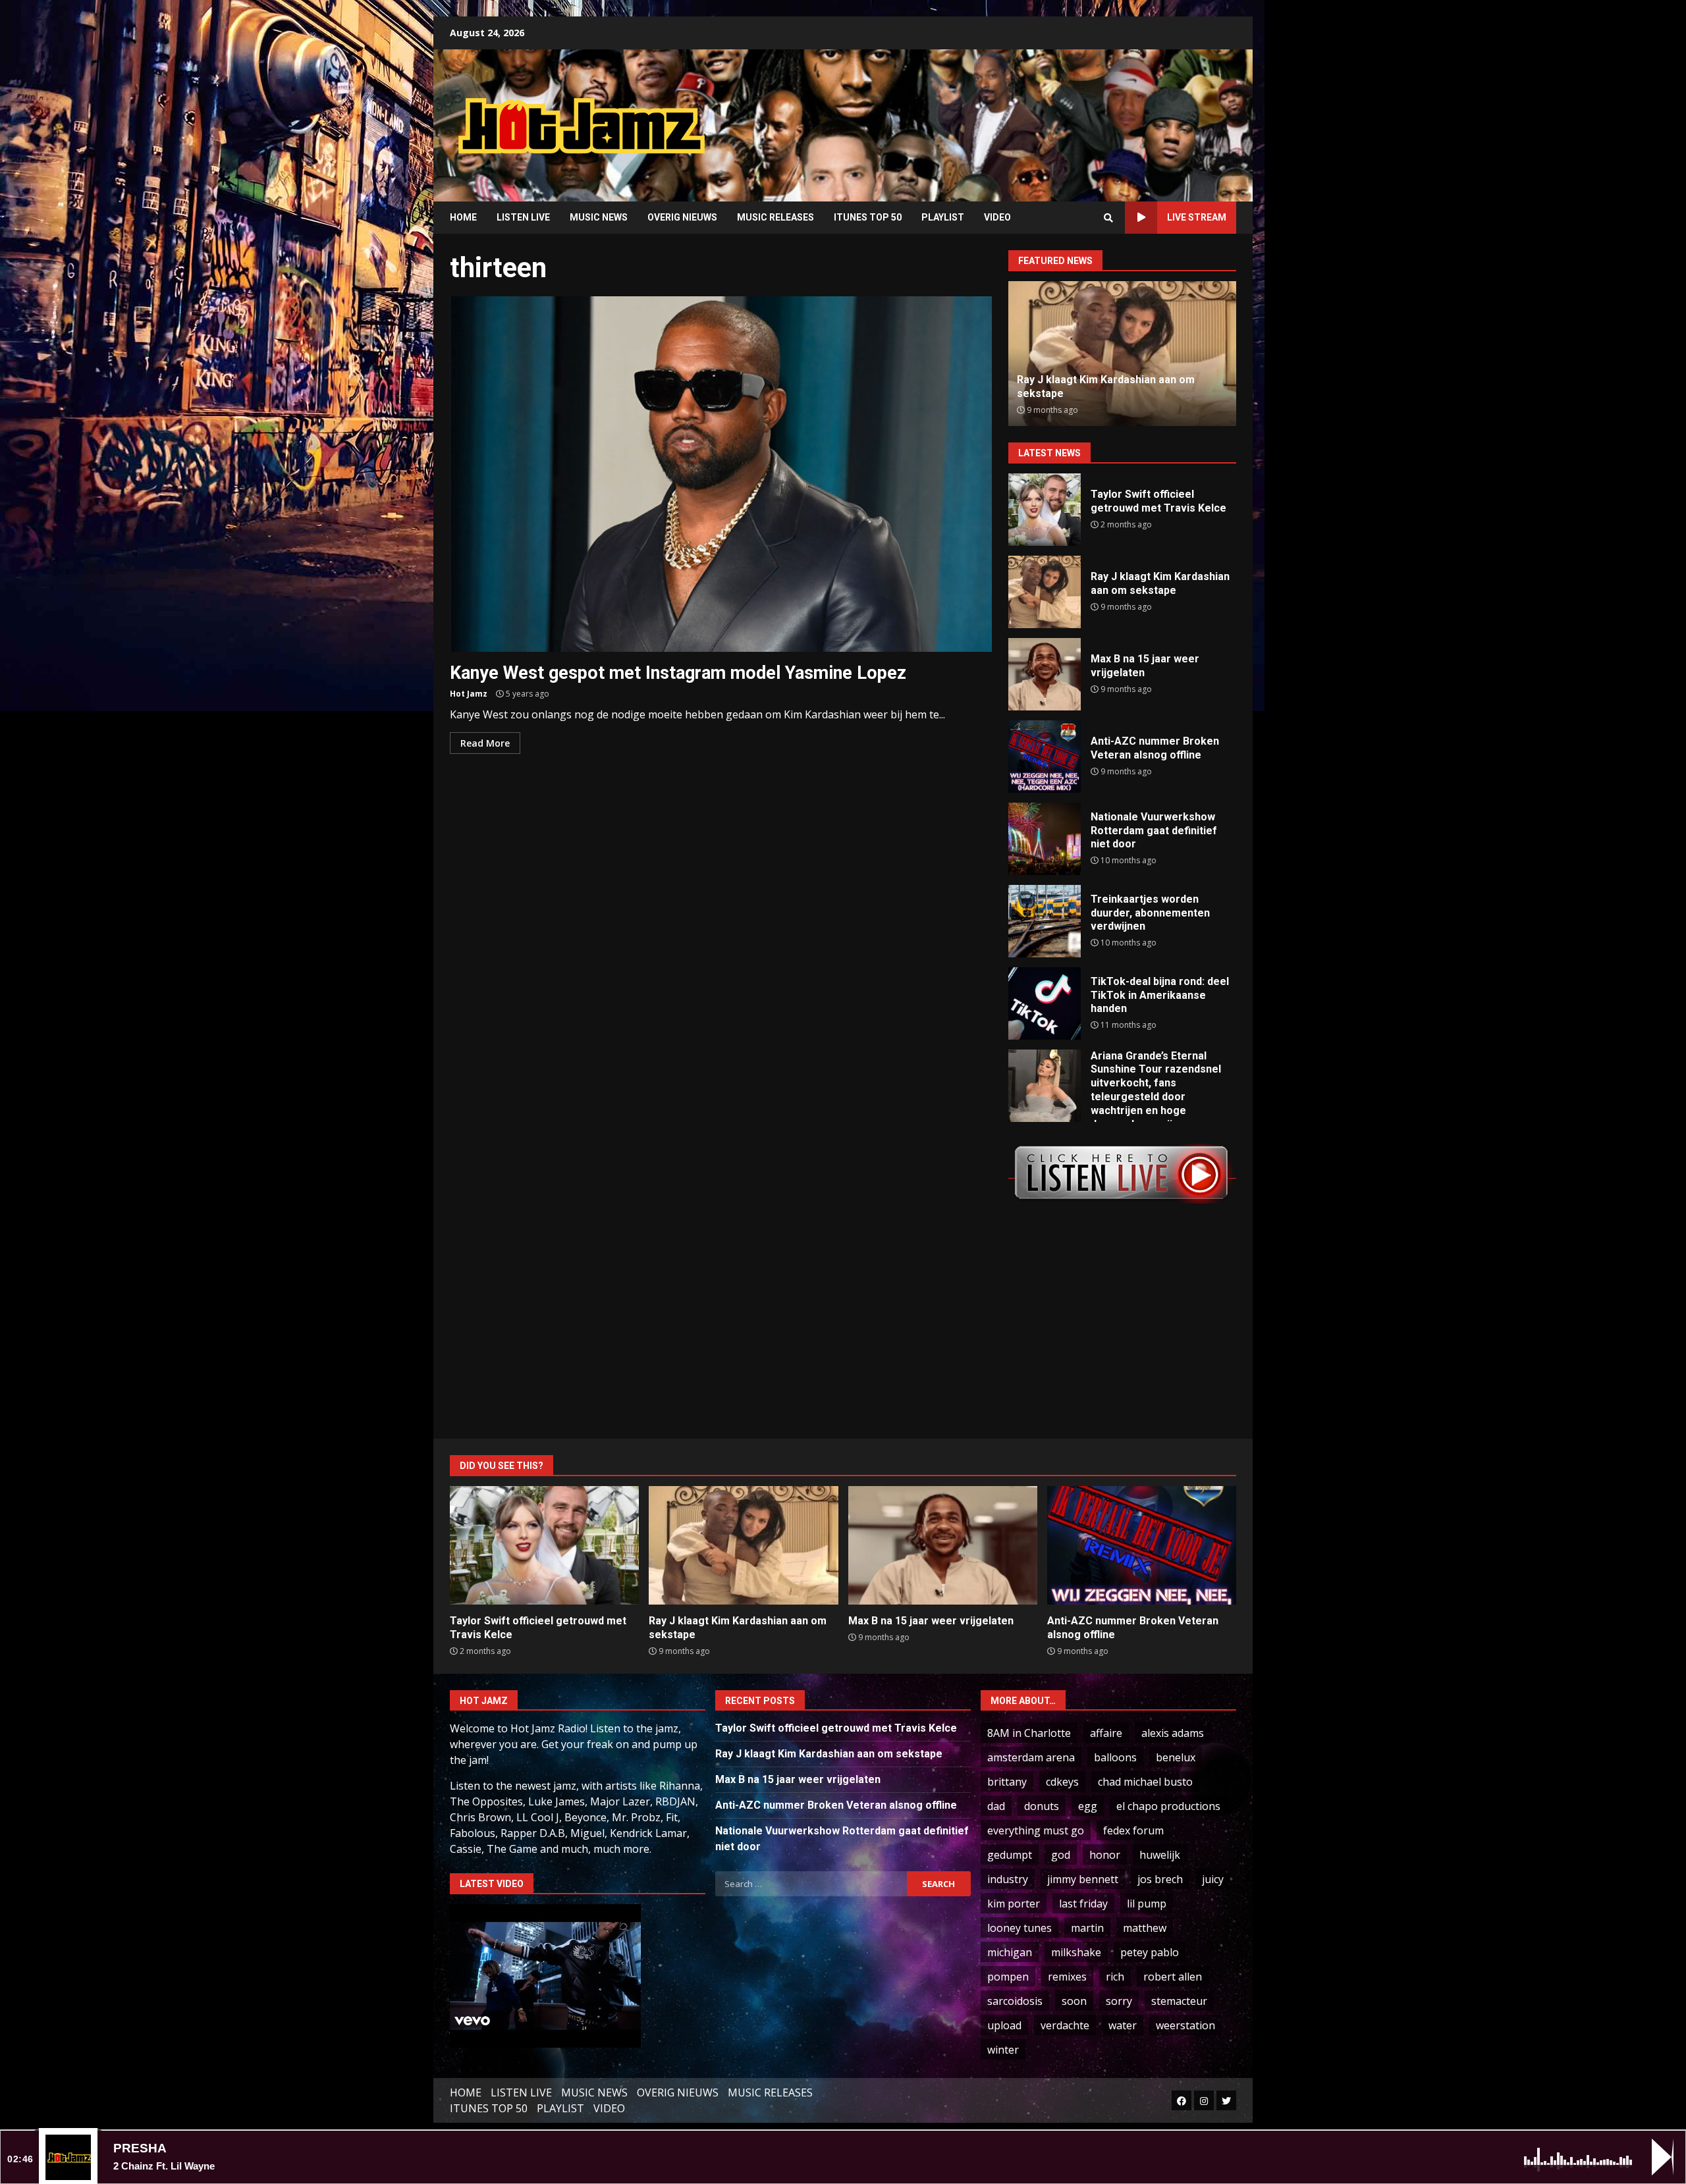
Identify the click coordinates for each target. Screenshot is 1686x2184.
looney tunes (1020, 1928)
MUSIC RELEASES (775, 217)
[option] (1122, 354)
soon (1074, 2001)
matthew (1145, 1928)
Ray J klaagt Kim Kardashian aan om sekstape (1045, 592)
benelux (1176, 1757)
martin (1087, 1928)
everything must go (1036, 1830)
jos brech (1160, 1879)
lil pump (1147, 1904)
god (1061, 1855)
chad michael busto (1145, 1782)
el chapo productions (1168, 1806)
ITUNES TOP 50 (868, 217)
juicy (1213, 1879)
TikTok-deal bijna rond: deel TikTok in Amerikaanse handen (1045, 1003)
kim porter (1014, 1904)
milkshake (1076, 1952)
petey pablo (1150, 1952)
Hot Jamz (469, 694)
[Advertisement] (1011, 115)
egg (1088, 1806)
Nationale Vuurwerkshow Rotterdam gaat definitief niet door (1045, 839)
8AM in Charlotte (1029, 1733)
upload (1004, 2025)
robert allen (1173, 1977)
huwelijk (1160, 1855)
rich (1115, 1977)
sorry (1119, 2001)
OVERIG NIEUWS (682, 217)
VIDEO (997, 217)
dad (996, 1806)
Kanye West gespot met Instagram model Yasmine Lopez (721, 474)
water (1123, 2025)
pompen (1008, 1977)
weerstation (1185, 2025)
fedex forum (1133, 1830)
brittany (1007, 1782)
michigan (1010, 1952)
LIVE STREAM (1197, 217)
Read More (485, 743)
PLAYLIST (943, 217)
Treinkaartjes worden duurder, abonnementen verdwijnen (1045, 921)
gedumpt (1010, 1855)
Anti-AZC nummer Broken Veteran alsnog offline (1045, 757)
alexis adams (1173, 1733)
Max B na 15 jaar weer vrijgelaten (1045, 674)
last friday (1083, 1904)
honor (1105, 1855)
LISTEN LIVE (523, 217)
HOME (463, 217)
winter (1003, 2050)
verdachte (1065, 2025)
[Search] (1108, 218)
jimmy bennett (1083, 1879)
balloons (1115, 1757)
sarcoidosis (1015, 2001)
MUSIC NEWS (599, 217)
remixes (1067, 1977)
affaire (1106, 1733)
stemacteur (1179, 2001)
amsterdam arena (1031, 1757)
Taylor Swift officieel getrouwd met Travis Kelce (1045, 510)
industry (1008, 1879)
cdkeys (1062, 1782)
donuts (1042, 1806)
